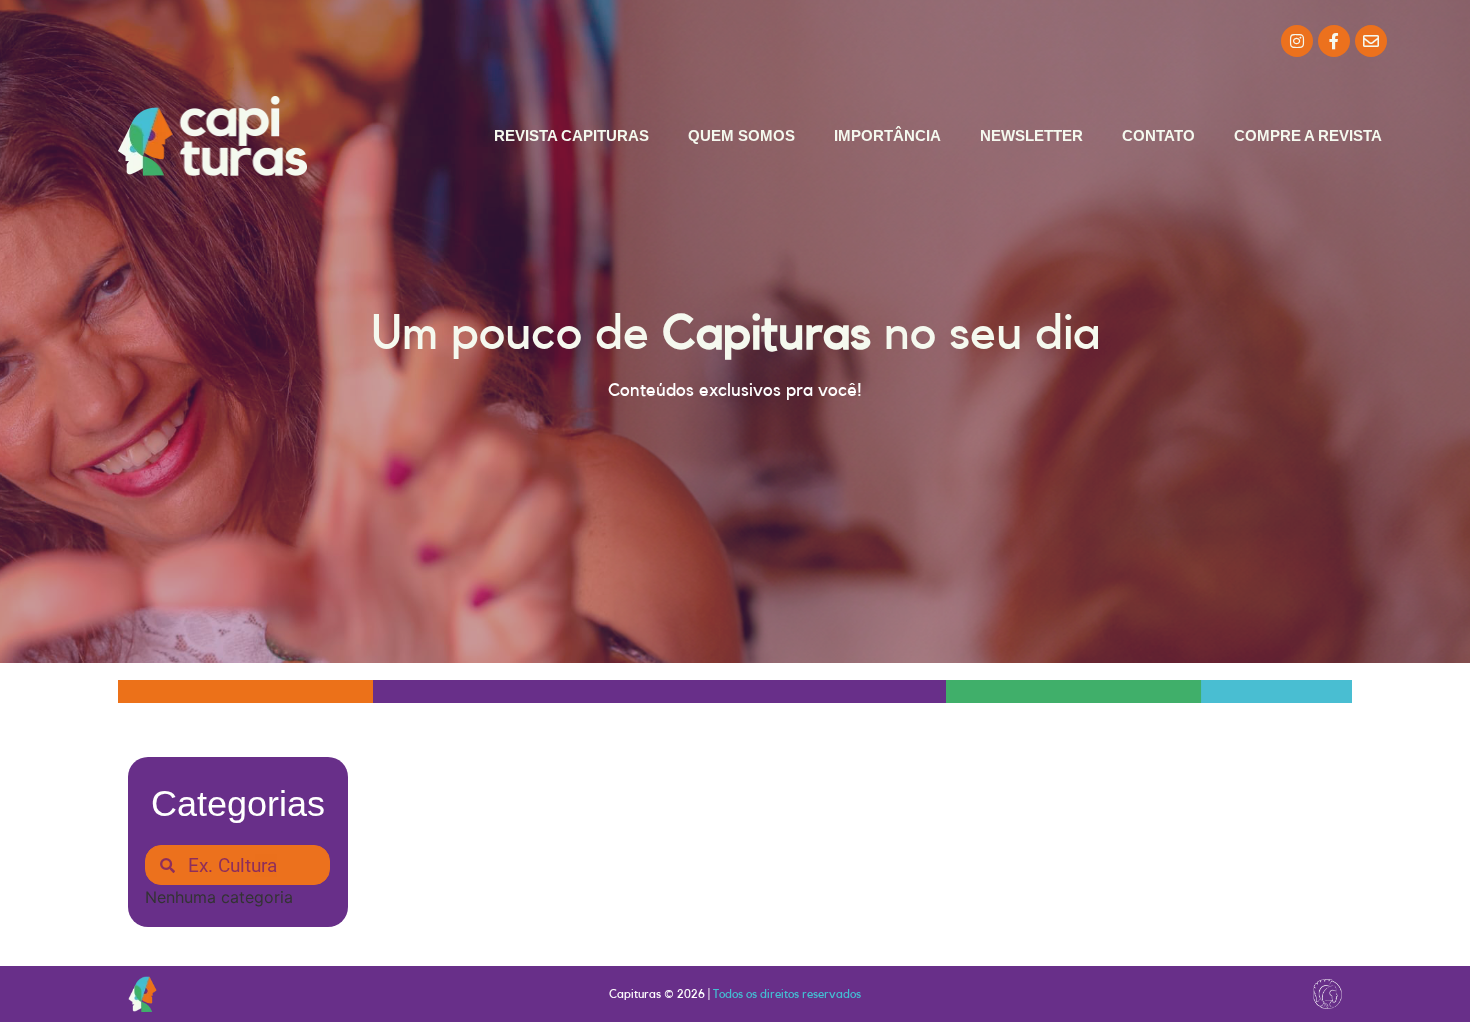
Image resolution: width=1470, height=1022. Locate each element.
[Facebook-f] (1334, 41)
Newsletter (1031, 136)
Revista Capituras (571, 136)
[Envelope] (1371, 41)
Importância (887, 136)
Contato (1158, 136)
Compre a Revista (1308, 136)
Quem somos (741, 136)
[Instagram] (1297, 41)
